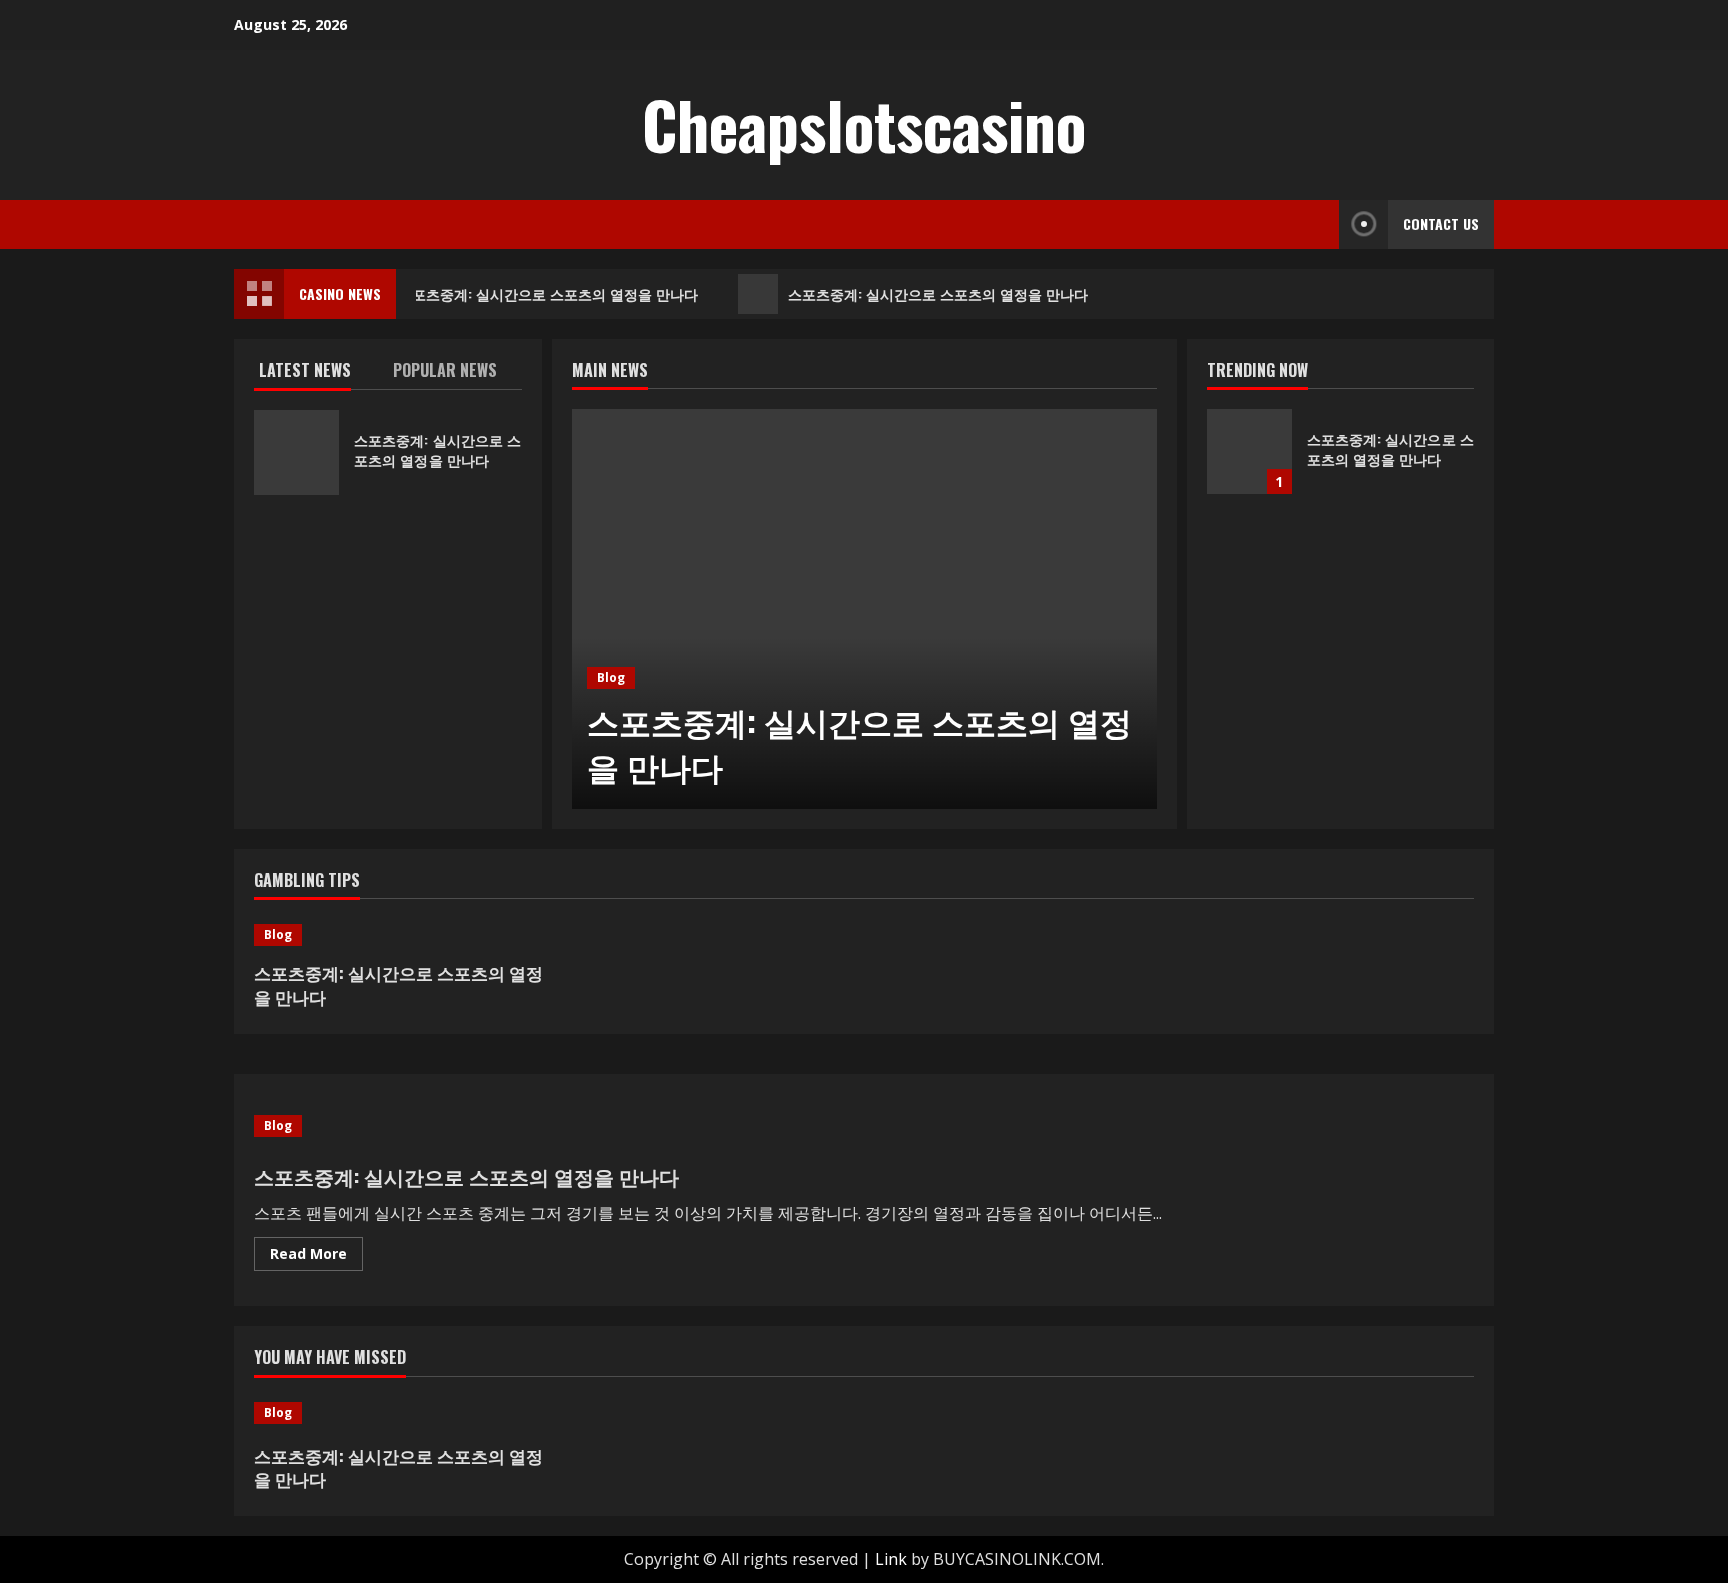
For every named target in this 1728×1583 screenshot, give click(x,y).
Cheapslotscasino (864, 124)
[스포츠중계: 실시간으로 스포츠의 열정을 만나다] (864, 609)
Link (891, 1559)
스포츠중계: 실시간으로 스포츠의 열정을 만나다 (544, 293)
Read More (316, 1257)
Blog (611, 677)
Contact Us (1441, 223)
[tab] (321, 374)
